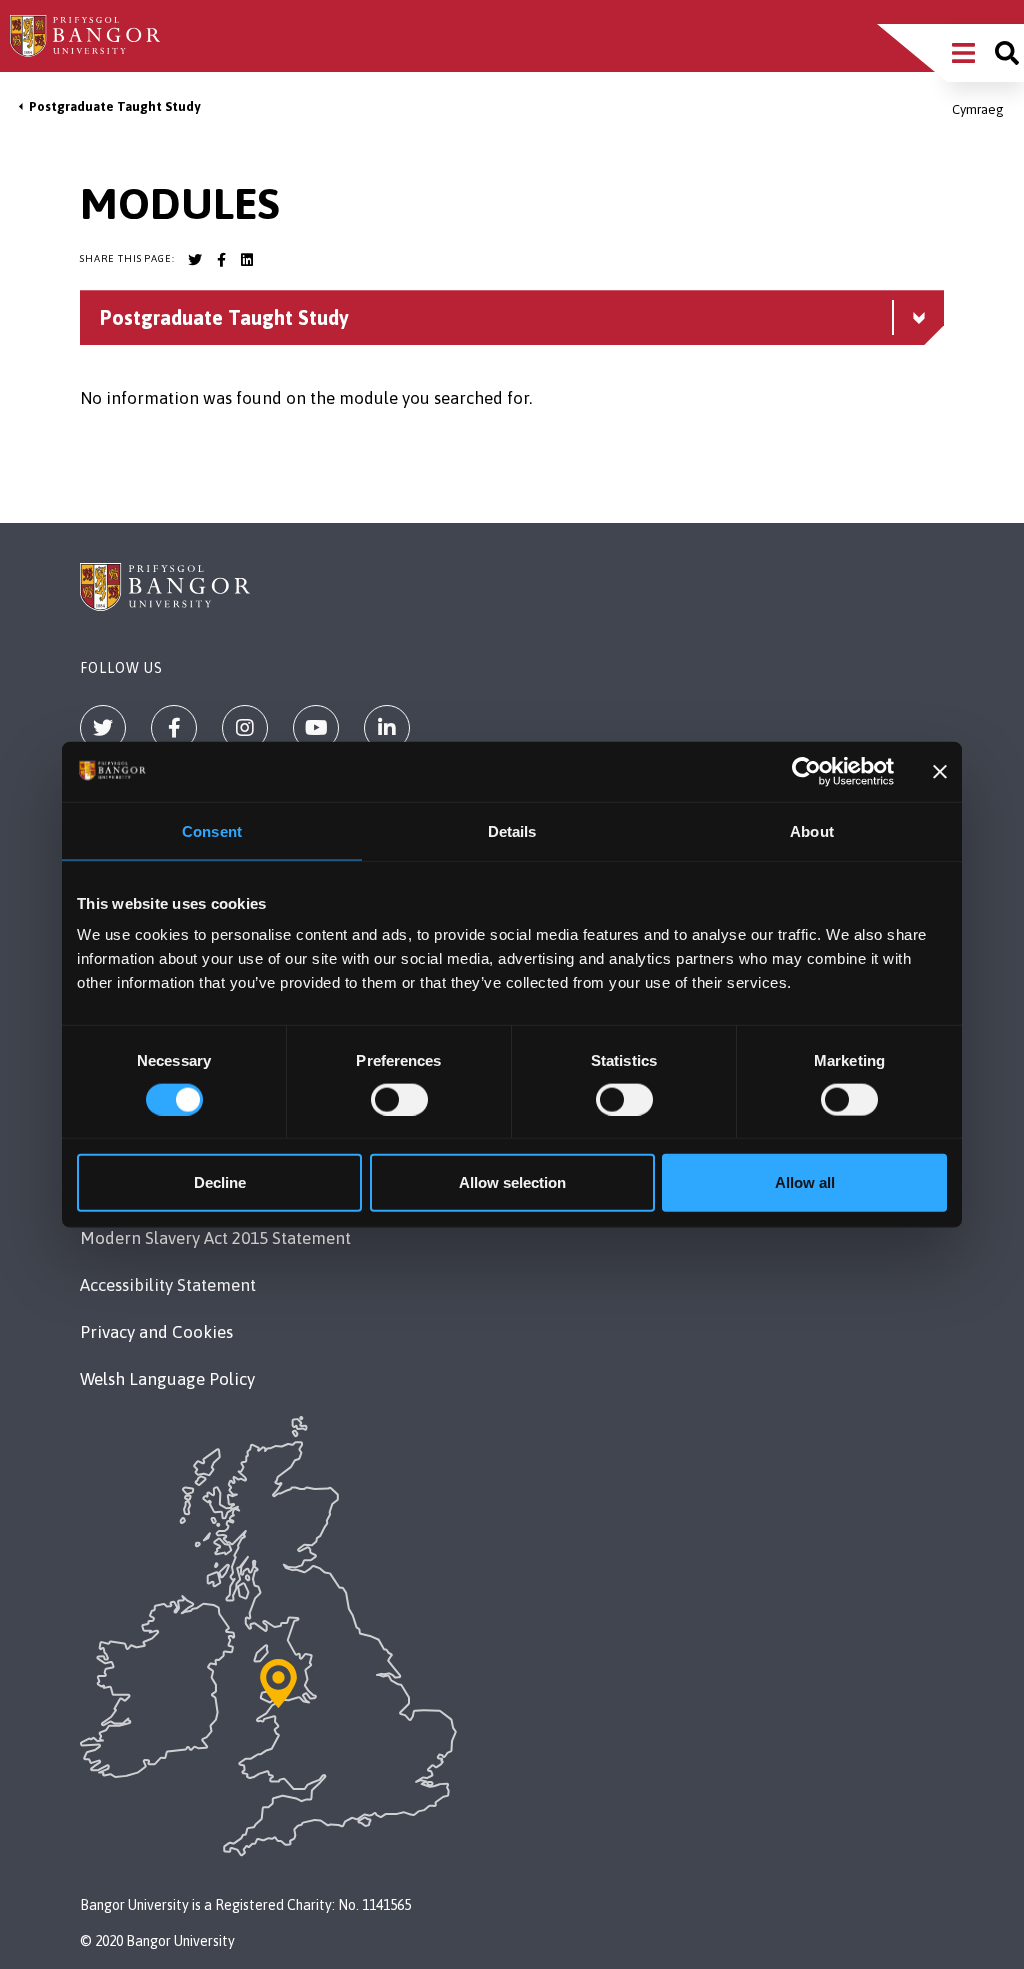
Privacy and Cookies (156, 1332)
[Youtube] (316, 728)
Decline (220, 1182)
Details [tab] (512, 830)
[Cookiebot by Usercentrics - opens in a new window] (806, 771)
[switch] (399, 1099)
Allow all (805, 1182)
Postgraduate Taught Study (114, 106)
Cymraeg (978, 109)
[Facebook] (174, 728)
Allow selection (512, 1182)
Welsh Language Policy (167, 1379)
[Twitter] (103, 728)
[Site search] (1007, 53)
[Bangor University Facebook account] (221, 260)
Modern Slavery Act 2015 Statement (215, 1238)
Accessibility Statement (168, 1285)
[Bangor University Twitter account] (195, 260)
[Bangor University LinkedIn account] (247, 260)
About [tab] (812, 830)
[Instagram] (245, 728)
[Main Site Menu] (963, 53)
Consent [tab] (212, 830)
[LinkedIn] (387, 728)
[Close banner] (940, 771)
